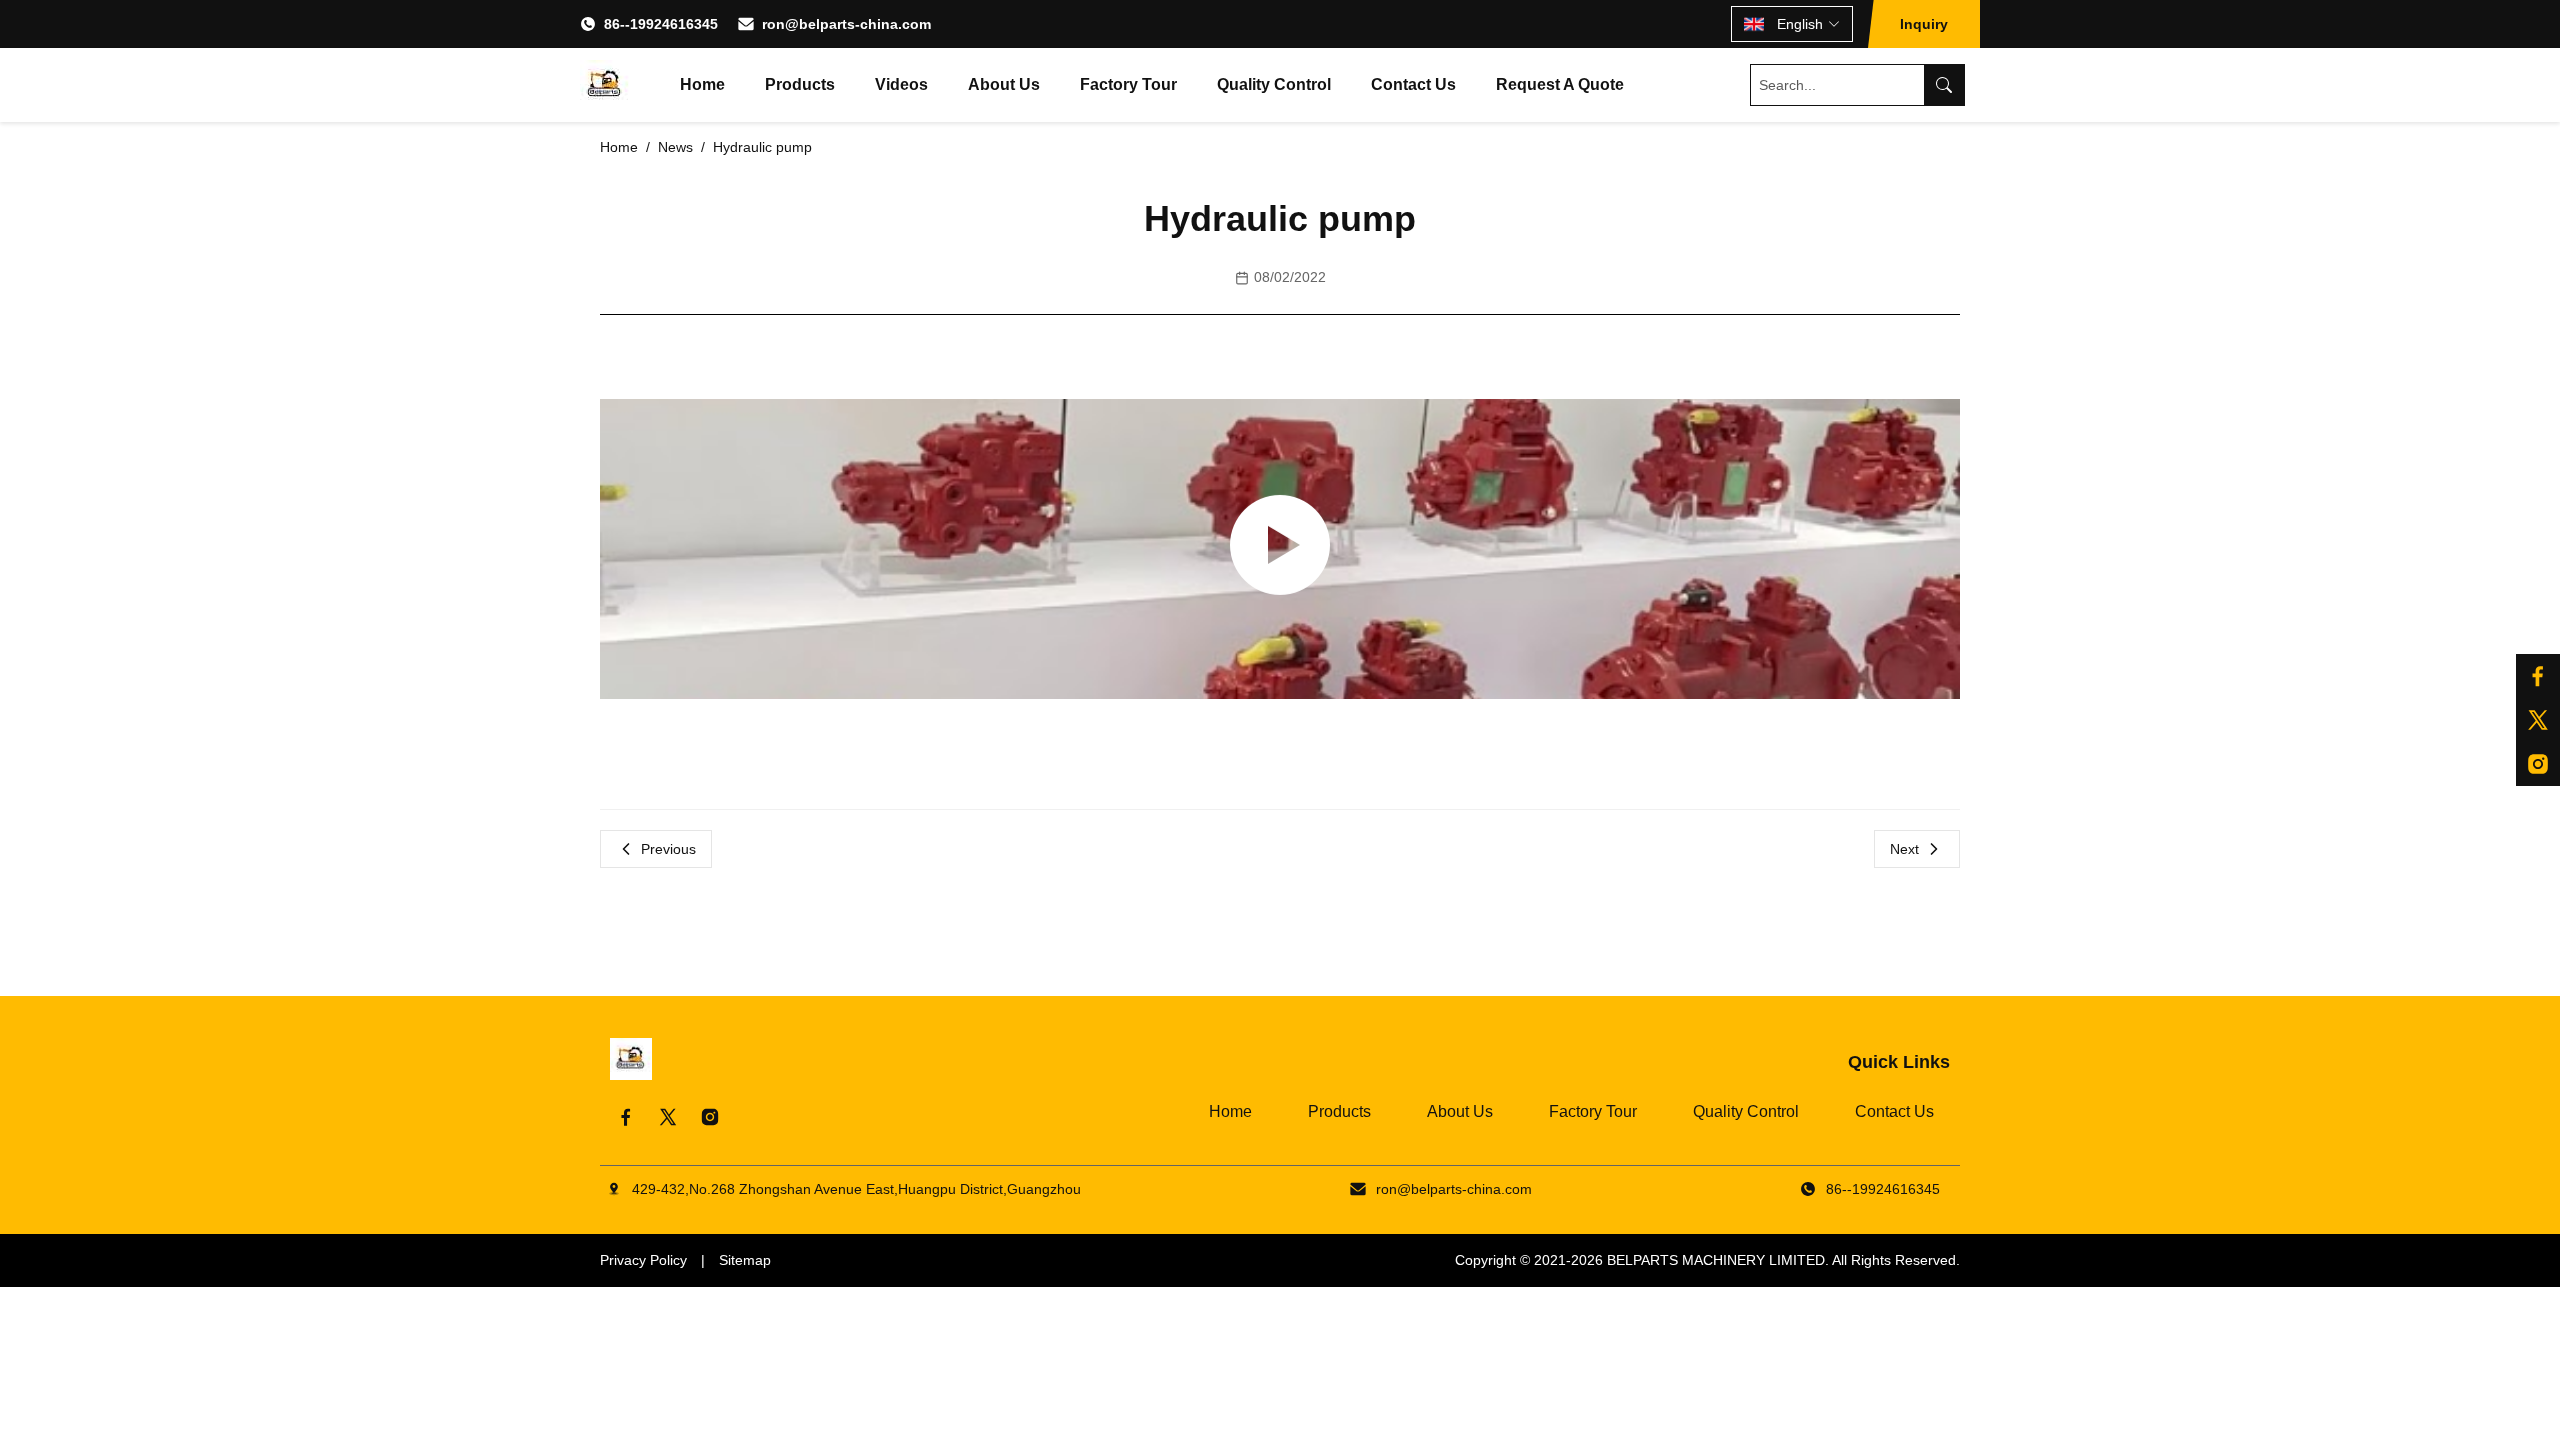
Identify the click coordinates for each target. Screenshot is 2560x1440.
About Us (1004, 84)
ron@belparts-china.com (846, 24)
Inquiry (1924, 24)
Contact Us (1413, 84)
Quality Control (1274, 84)
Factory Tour (1128, 84)
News (675, 147)
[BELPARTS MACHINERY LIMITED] (605, 85)
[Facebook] (2538, 676)
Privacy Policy (643, 1260)
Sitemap (745, 1260)
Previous (668, 849)
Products (800, 84)
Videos (901, 84)
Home (702, 84)
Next (1904, 849)
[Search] (1944, 85)
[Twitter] (2538, 720)
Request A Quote (1560, 84)
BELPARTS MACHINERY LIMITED (1716, 1260)
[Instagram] (2538, 764)
